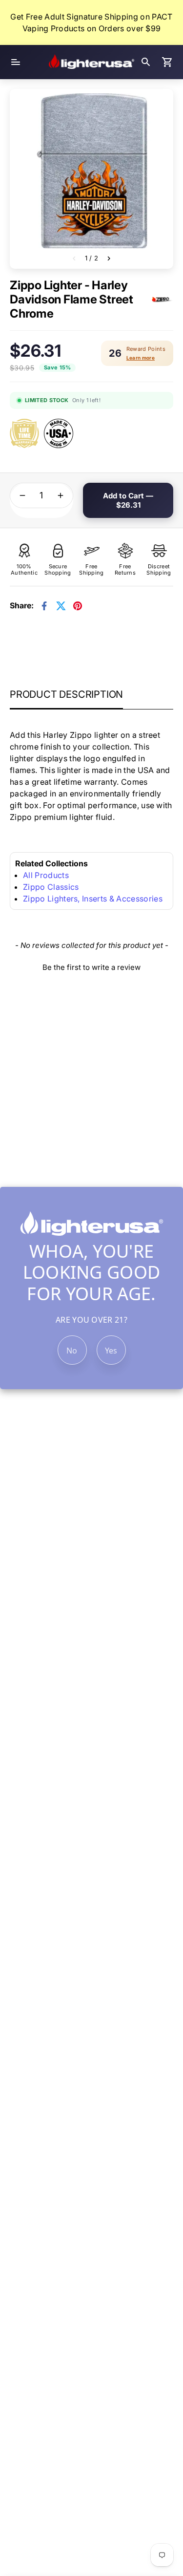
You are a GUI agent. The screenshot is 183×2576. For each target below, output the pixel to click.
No (72, 1351)
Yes (111, 1351)
